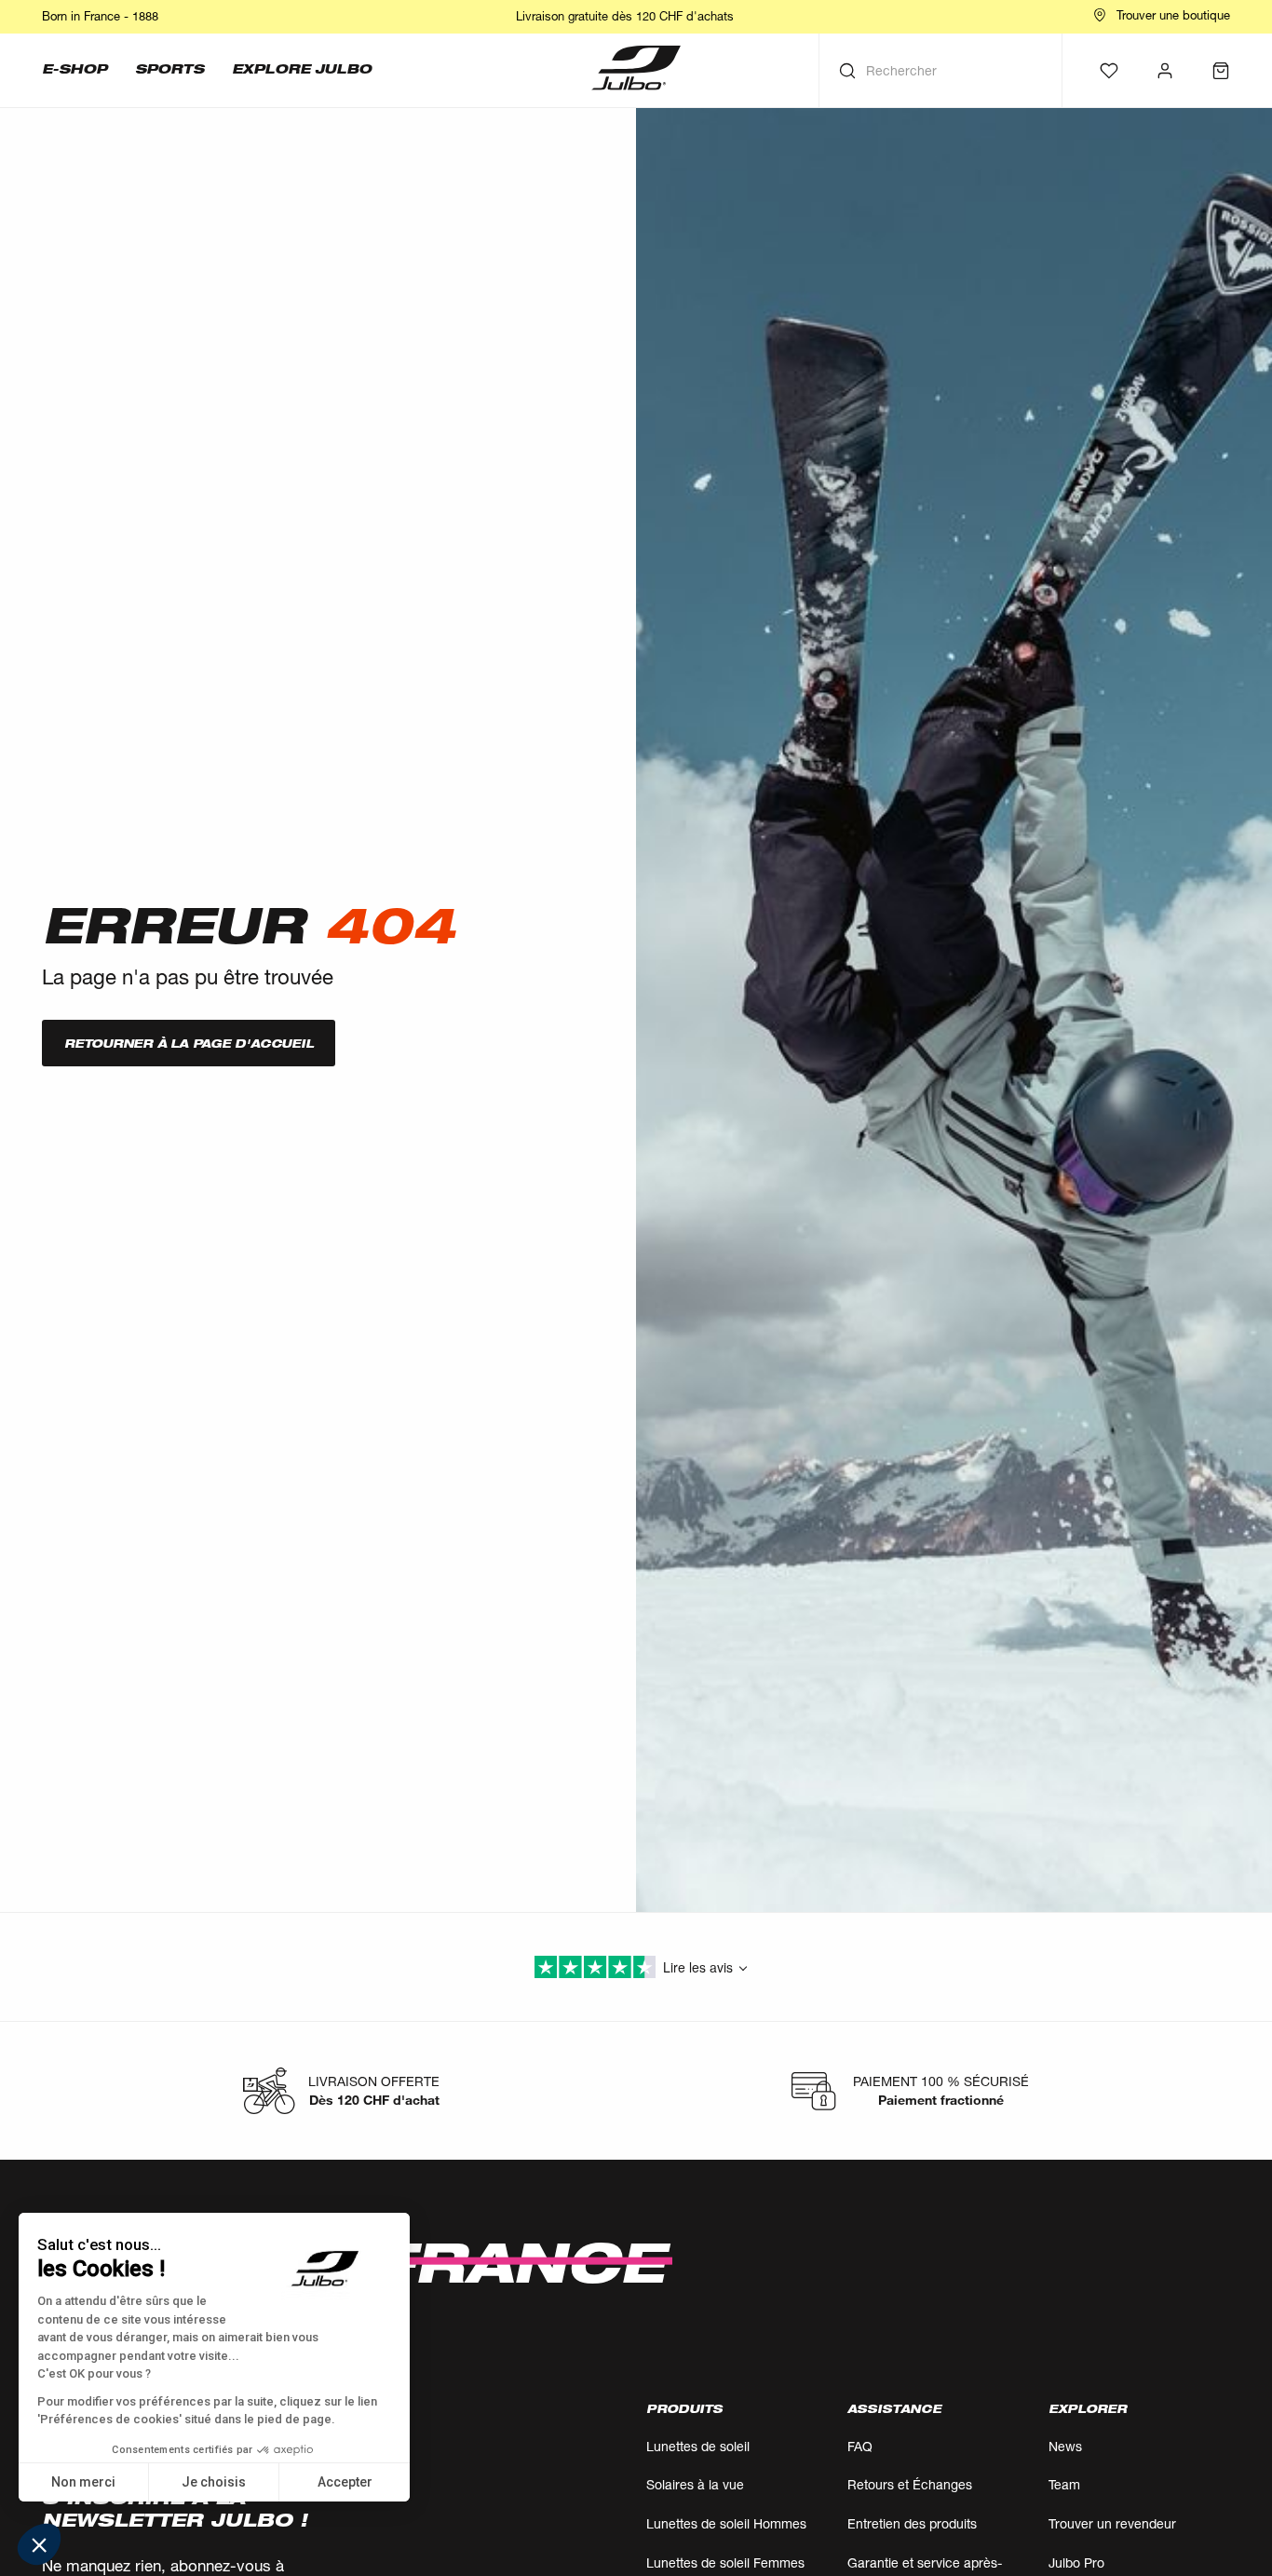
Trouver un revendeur (1112, 2523)
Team (1064, 2484)
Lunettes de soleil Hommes (726, 2523)
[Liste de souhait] (1109, 71)
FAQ (860, 2446)
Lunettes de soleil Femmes (725, 2562)
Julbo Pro (1076, 2562)
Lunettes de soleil (698, 2446)
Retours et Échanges (910, 2484)
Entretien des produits (912, 2523)
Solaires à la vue (695, 2484)
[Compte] (1165, 71)
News (1065, 2446)
